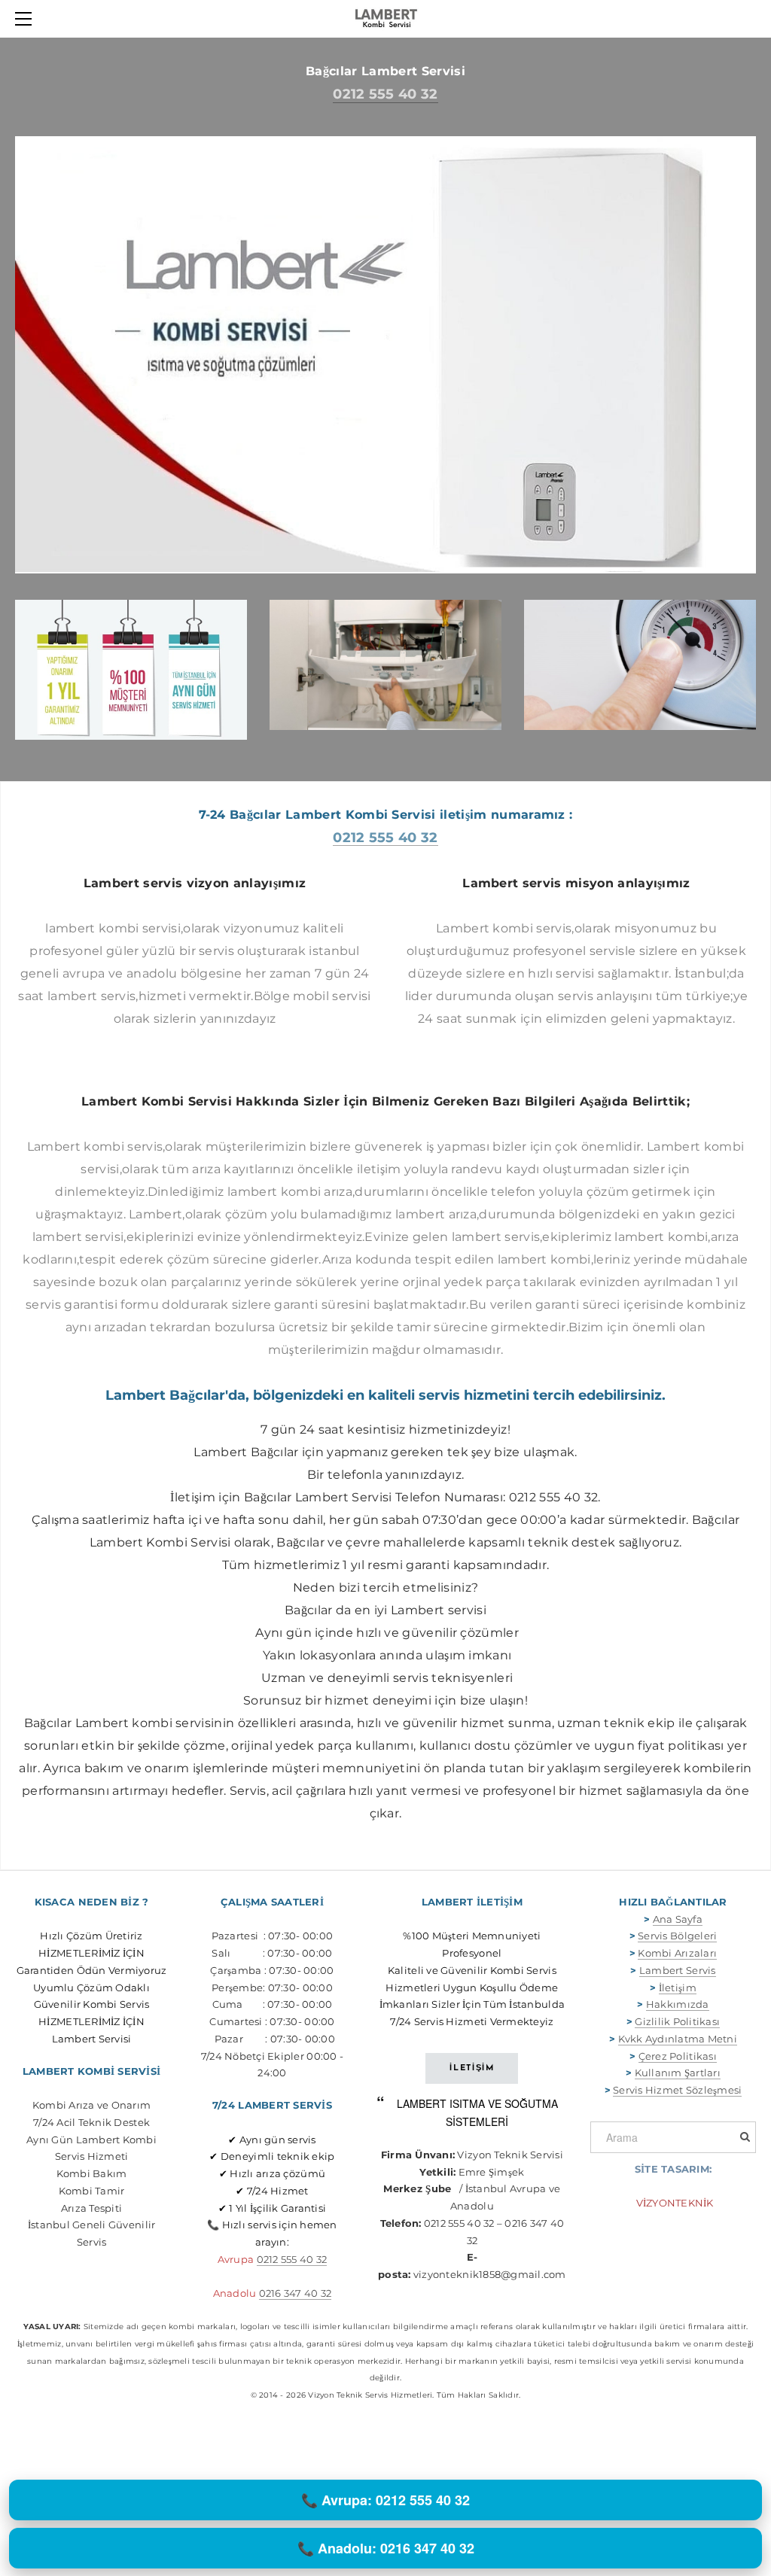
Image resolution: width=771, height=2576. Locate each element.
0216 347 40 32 (296, 2293)
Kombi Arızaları (677, 1953)
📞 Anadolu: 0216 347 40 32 (386, 2548)
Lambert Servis (678, 1970)
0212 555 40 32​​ (292, 2259)
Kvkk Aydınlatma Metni (678, 2039)
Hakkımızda (678, 2004)
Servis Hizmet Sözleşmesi (677, 2090)
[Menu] (26, 19)
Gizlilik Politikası (677, 2021)
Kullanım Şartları (678, 2073)
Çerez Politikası (678, 2056)
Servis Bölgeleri (677, 1936)
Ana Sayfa (678, 1919)
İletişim (678, 1988)
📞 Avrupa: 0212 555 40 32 (385, 2500)
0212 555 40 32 (385, 94)
